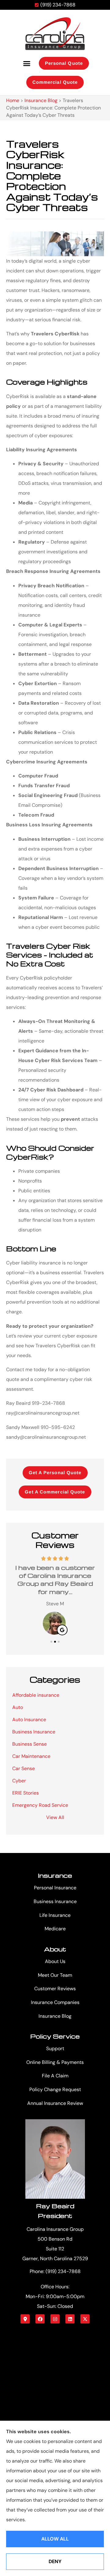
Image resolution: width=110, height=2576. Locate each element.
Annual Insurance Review (55, 2103)
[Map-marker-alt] (25, 2319)
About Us (55, 1961)
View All (55, 1817)
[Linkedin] (70, 2319)
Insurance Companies (55, 2002)
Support (55, 2048)
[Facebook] (40, 2319)
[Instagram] (55, 2319)
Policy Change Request (55, 2089)
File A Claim (55, 2076)
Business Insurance (55, 1901)
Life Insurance (55, 1915)
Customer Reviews (55, 1989)
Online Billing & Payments (55, 2062)
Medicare (55, 1929)
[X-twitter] (85, 2319)
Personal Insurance (55, 1888)
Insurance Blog (41, 100)
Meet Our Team (55, 1975)
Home (13, 100)
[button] (27, 63)
